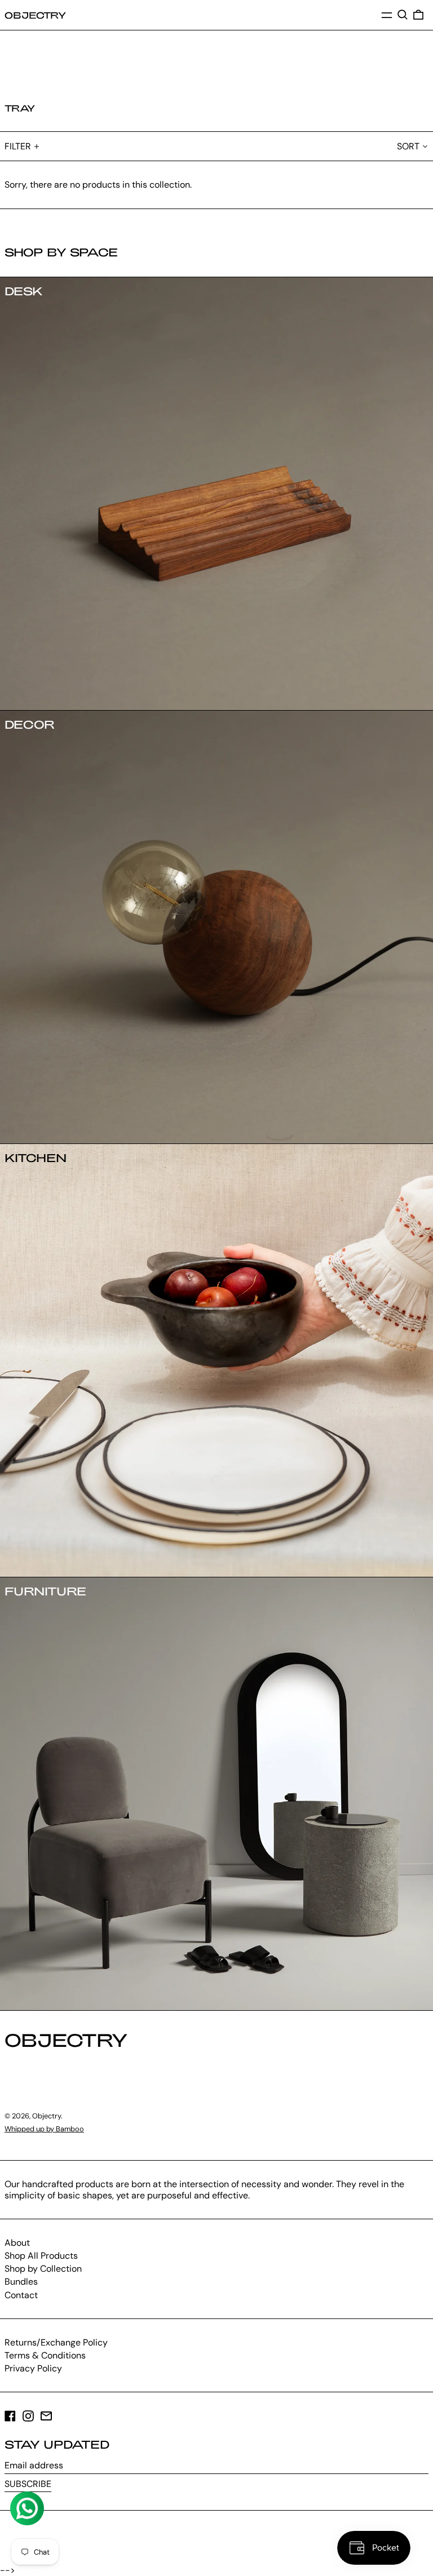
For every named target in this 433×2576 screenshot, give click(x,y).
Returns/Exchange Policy (56, 2342)
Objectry (35, 15)
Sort (408, 146)
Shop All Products (41, 2256)
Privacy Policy (33, 2368)
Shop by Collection (43, 2269)
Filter (18, 146)
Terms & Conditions (45, 2355)
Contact (21, 2295)
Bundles (21, 2282)
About (17, 2243)
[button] (403, 15)
